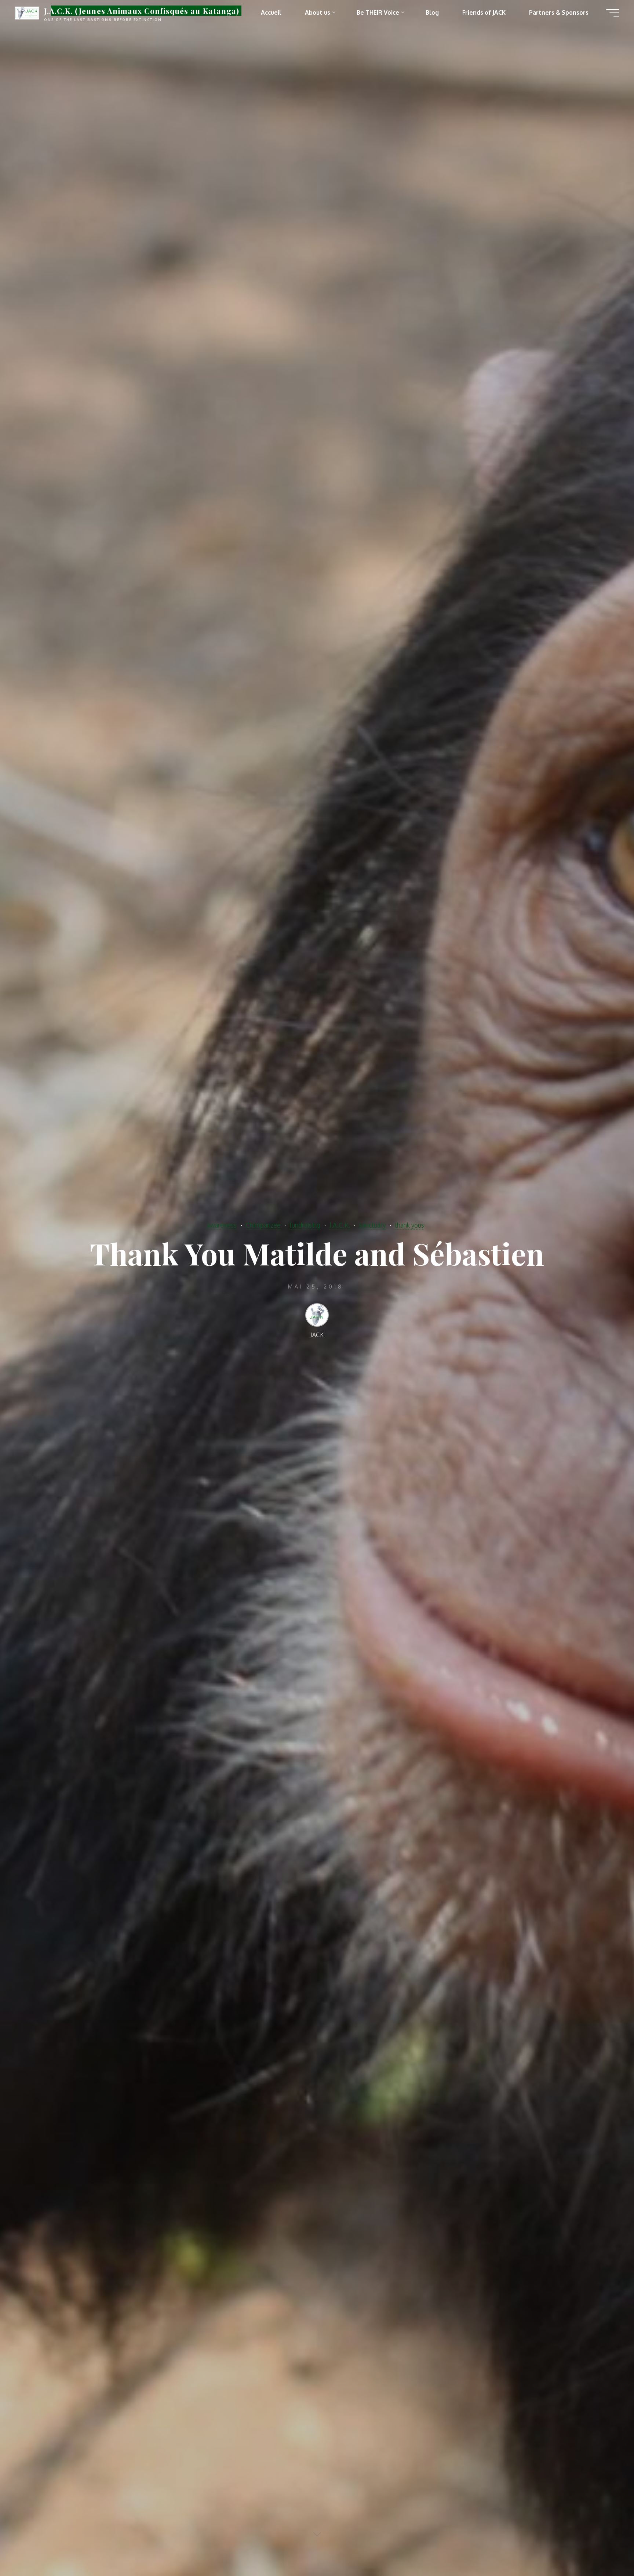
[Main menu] (613, 13)
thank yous (409, 1225)
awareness (222, 1225)
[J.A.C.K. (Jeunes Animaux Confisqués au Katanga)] (27, 12)
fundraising (305, 1225)
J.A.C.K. (340, 1225)
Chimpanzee (263, 1225)
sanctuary (372, 1225)
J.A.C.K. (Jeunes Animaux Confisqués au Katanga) (142, 11)
